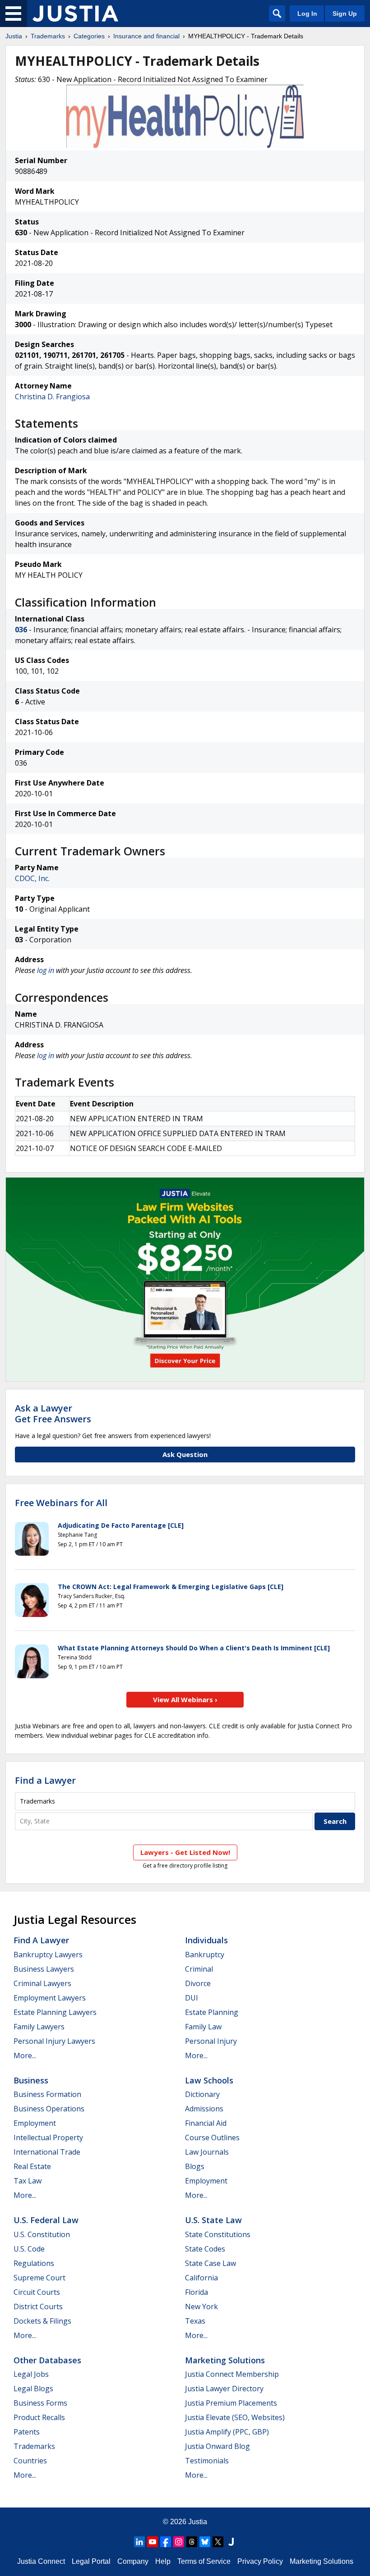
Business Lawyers (44, 1969)
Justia (14, 36)
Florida (197, 2292)
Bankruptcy (205, 1955)
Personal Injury (211, 2041)
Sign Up (345, 14)
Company (133, 2561)
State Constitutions (218, 2234)
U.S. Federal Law (46, 2220)
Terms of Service (204, 2561)
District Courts (38, 2307)
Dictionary (202, 2094)
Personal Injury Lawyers (54, 2041)
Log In (307, 14)
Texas (195, 2321)
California (201, 2278)
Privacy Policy (260, 2561)
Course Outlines (212, 2138)
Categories (89, 36)
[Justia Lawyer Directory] (231, 2542)
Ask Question (185, 1454)
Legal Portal (91, 2561)
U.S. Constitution (42, 2234)
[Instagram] (179, 2542)
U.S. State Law (213, 2220)
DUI (192, 1998)
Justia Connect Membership (232, 2374)
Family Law (203, 2027)
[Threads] (192, 2542)
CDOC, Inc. (32, 878)
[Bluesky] (205, 2542)
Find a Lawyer (45, 1780)
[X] (218, 2542)
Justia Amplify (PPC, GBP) (227, 2432)
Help (163, 2561)
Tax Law (28, 2181)
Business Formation (47, 2094)
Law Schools (209, 2080)
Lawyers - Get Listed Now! (185, 1852)
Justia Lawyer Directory (224, 2389)
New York (201, 2307)
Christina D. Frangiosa (52, 397)
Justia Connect (41, 2561)
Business (31, 2080)
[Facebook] (166, 2542)
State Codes (205, 2249)
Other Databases (47, 2360)
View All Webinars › (185, 1699)
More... (25, 2055)
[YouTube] (153, 2542)
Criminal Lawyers (42, 1983)
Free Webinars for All (61, 1503)
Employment (35, 2123)
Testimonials (207, 2461)
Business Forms (40, 2403)
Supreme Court (39, 2278)
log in (46, 970)
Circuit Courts (37, 2292)
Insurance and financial (146, 36)
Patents (27, 2432)
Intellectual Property (48, 2138)
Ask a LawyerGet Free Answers (53, 1414)
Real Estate (32, 2166)
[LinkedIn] (139, 2542)
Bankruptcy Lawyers (48, 1955)
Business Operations (49, 2109)
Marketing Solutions (225, 2360)
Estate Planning (212, 2012)
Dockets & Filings (42, 2321)
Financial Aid (206, 2123)
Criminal (199, 1969)
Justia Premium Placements (231, 2403)
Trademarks (48, 36)
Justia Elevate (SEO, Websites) (235, 2417)
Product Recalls (39, 2417)
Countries (30, 2461)
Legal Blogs (33, 2389)
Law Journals (207, 2152)
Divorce (198, 1983)
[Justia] (75, 14)
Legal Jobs (31, 2374)
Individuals (206, 1940)
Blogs (195, 2166)
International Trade (47, 2152)
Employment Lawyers (50, 1998)
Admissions (204, 2109)
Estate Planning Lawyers (55, 2012)
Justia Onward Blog (217, 2446)
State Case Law (210, 2263)
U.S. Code (29, 2249)
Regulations (34, 2263)
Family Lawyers (39, 2027)
